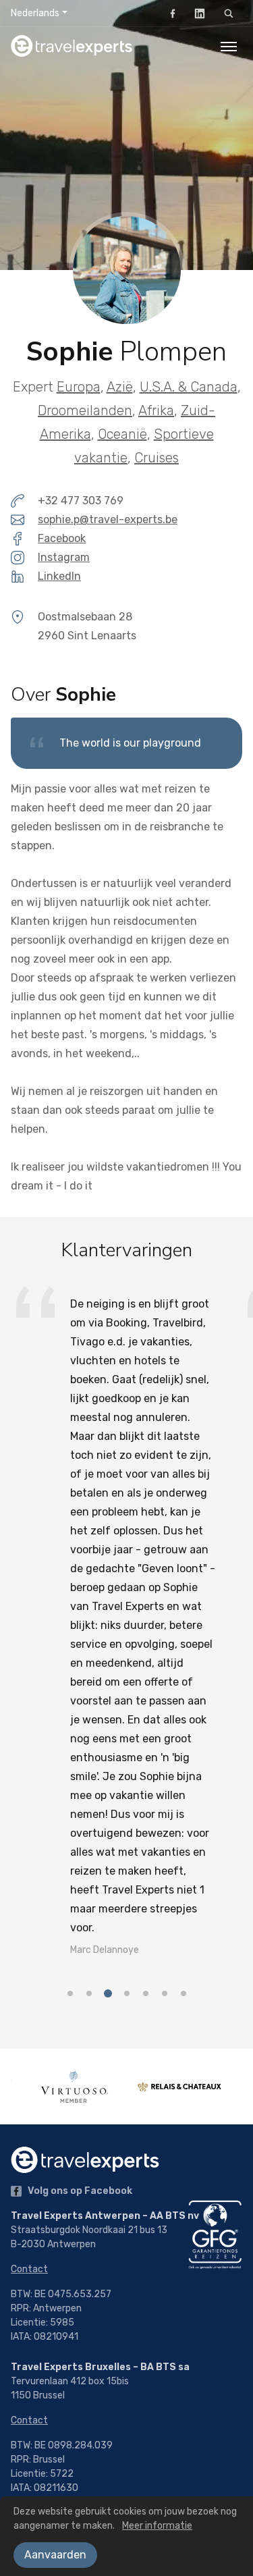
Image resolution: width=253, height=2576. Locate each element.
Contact (29, 2269)
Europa (79, 387)
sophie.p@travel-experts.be (108, 519)
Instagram (64, 557)
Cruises (157, 458)
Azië (120, 387)
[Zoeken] (229, 14)
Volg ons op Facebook (79, 2191)
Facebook (173, 14)
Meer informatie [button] (157, 2526)
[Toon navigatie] (229, 46)
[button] (70, 1725)
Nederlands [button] (35, 13)
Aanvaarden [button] (55, 2555)
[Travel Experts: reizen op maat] (72, 46)
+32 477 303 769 (81, 501)
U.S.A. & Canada (189, 387)
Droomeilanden (85, 410)
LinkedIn (200, 14)
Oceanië (122, 434)
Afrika (156, 410)
